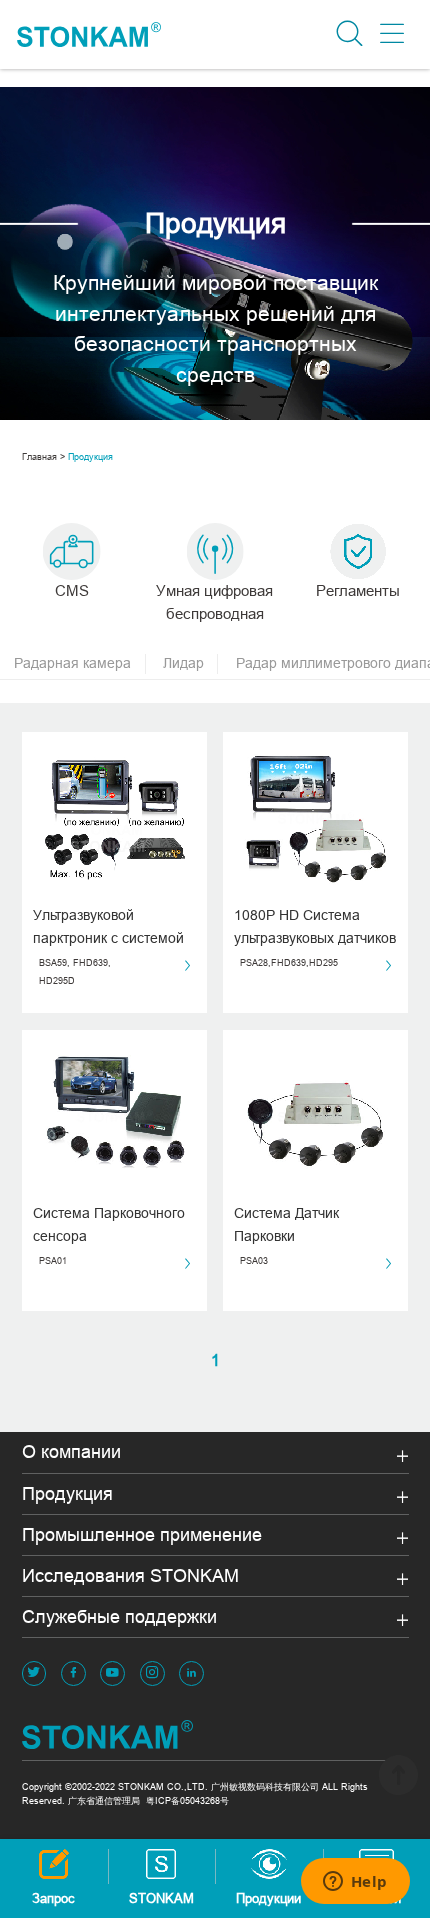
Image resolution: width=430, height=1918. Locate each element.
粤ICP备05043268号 (187, 1801)
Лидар (183, 663)
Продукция (90, 457)
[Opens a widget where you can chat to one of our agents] (355, 1883)
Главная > (43, 457)
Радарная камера (72, 663)
